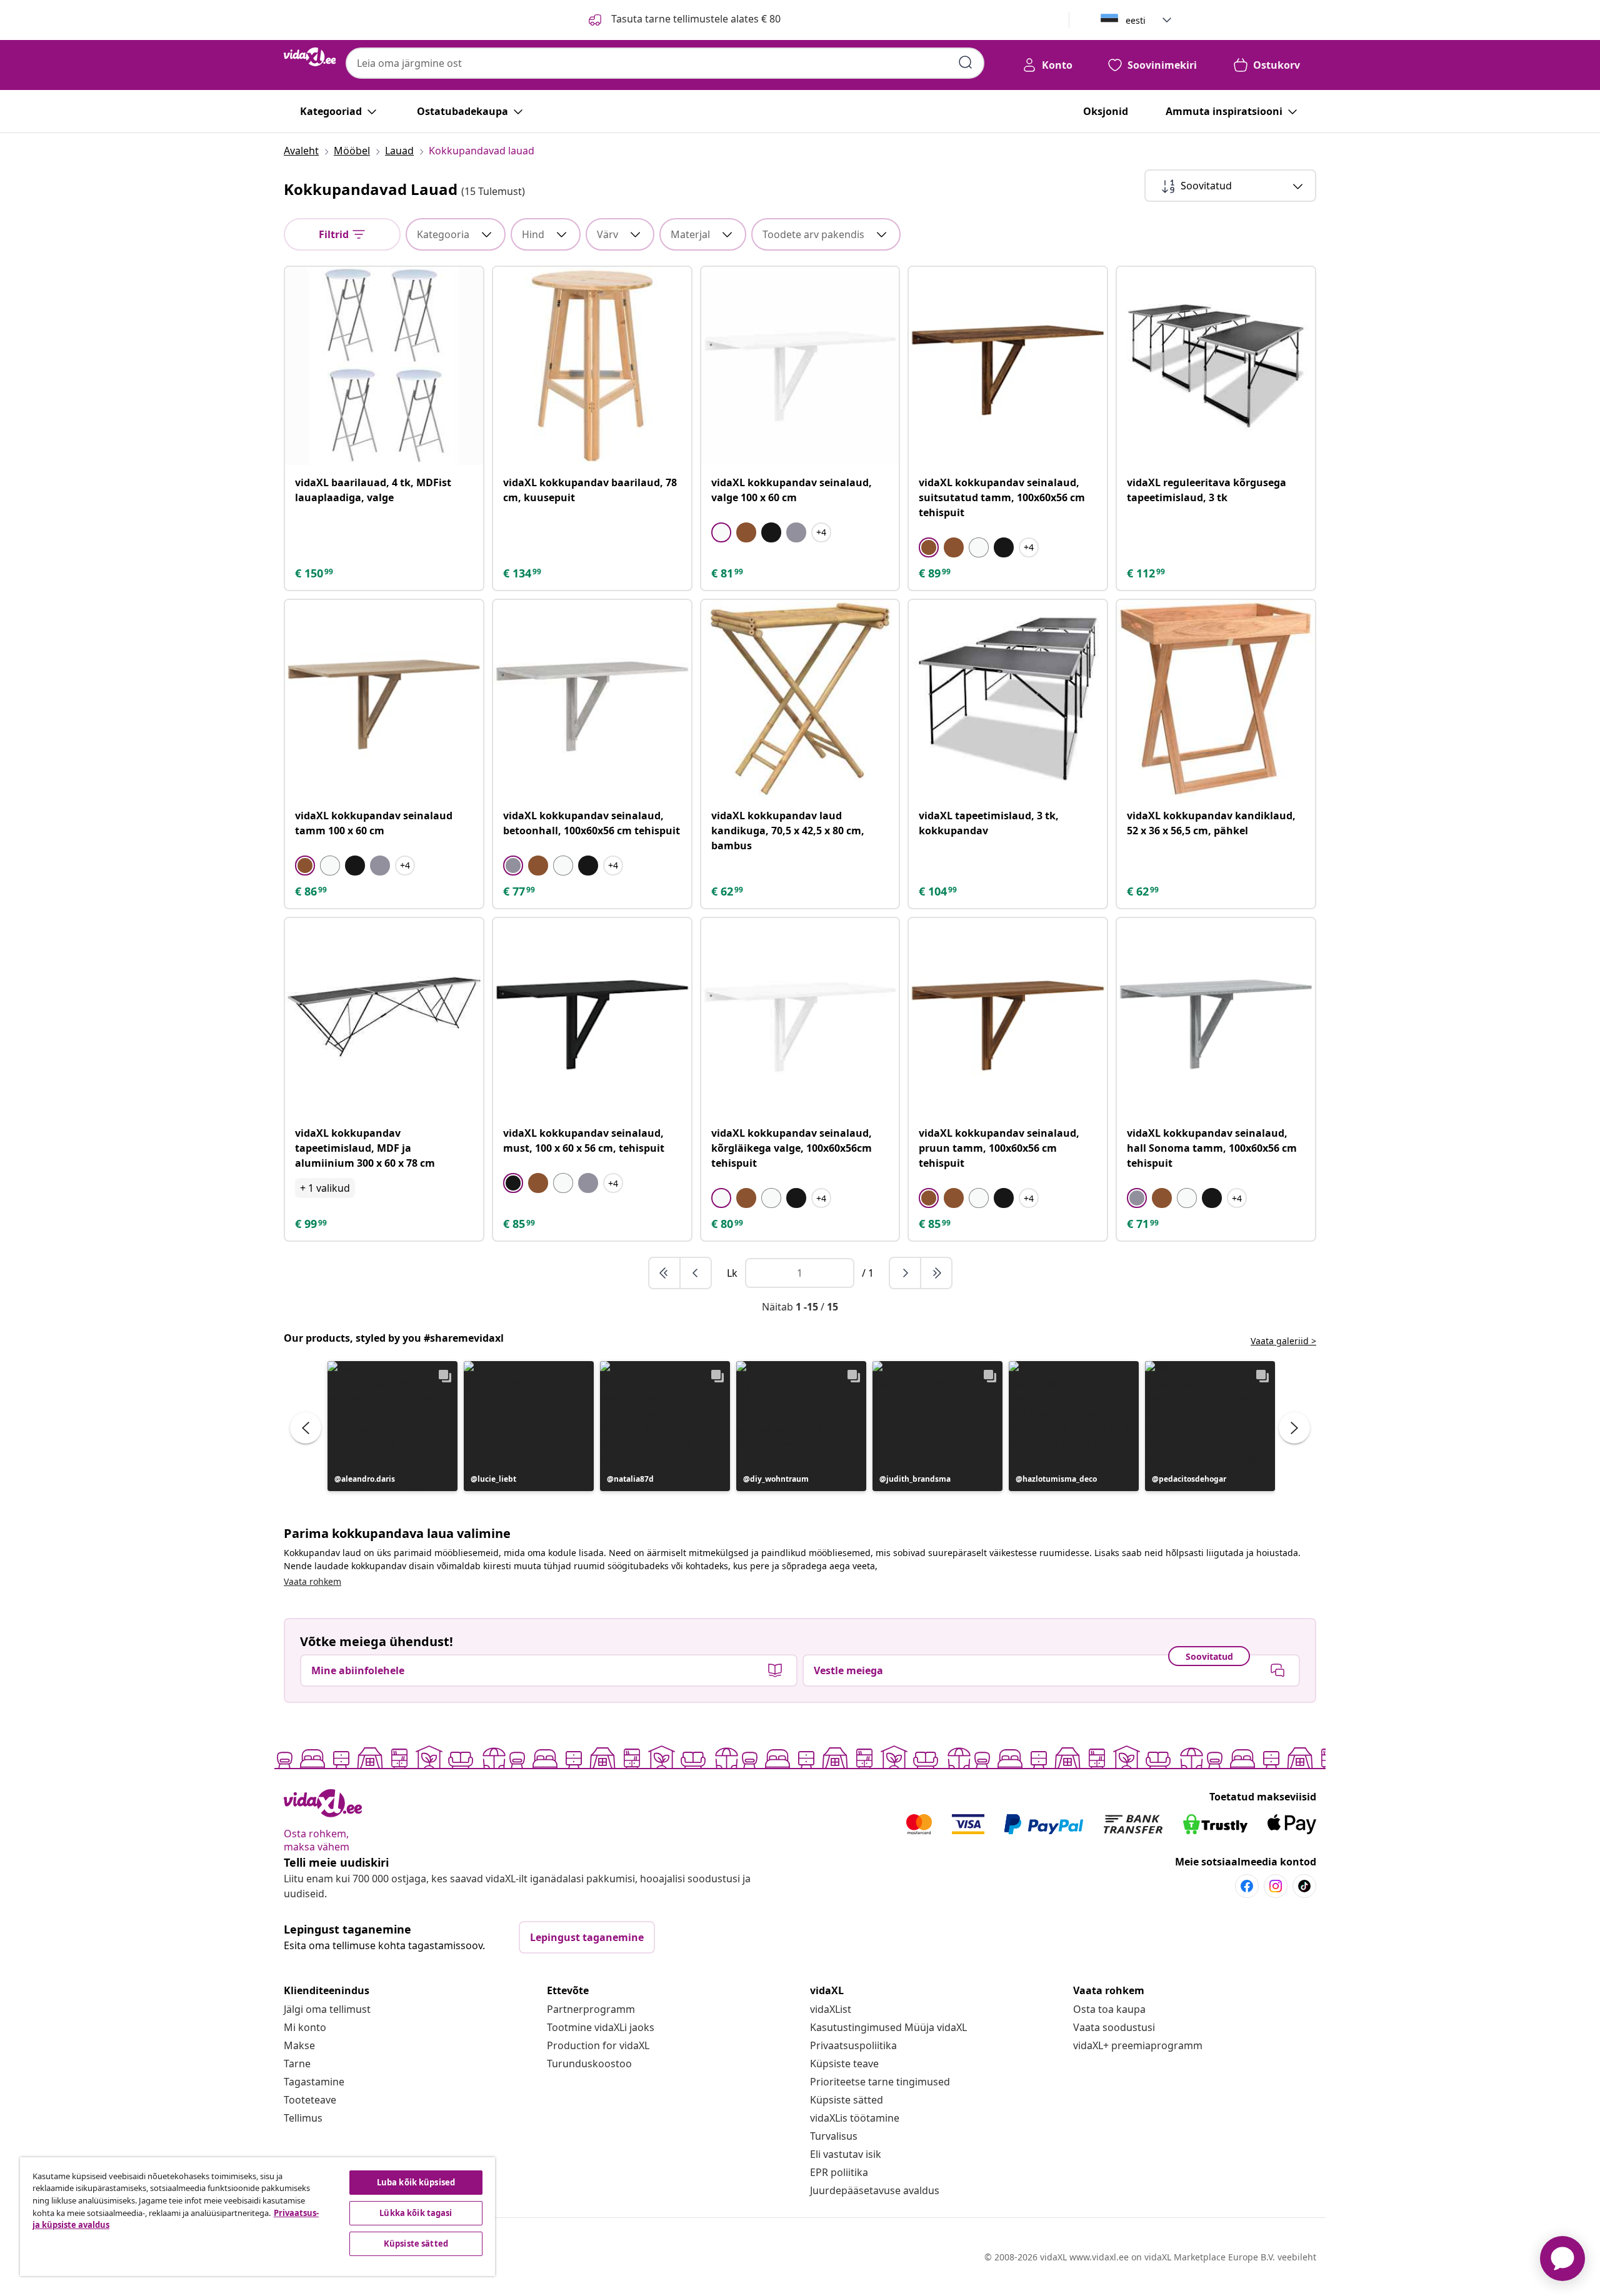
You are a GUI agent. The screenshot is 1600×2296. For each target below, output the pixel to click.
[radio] (721, 532)
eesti (1136, 20)
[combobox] (665, 63)
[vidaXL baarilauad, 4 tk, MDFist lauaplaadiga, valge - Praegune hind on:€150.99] (384, 366)
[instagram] (1276, 1886)
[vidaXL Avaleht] (310, 57)
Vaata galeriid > (1283, 1341)
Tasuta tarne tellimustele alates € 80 (695, 19)
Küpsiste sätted (847, 2100)
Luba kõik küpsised (416, 2182)
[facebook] (1247, 1886)
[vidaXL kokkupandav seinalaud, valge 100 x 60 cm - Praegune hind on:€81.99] (800, 366)
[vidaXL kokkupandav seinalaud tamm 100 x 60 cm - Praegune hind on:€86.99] (384, 699)
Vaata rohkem (312, 1581)
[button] (392, 1426)
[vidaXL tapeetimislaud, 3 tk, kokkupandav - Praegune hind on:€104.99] (1008, 699)
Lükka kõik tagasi (416, 2213)
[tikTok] (1304, 1886)
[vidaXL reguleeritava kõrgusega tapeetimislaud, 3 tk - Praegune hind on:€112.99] (1216, 366)
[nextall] (936, 1273)
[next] (906, 1273)
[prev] (696, 1273)
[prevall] (665, 1273)
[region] (257, 2217)
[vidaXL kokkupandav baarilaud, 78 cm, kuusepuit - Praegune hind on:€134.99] (592, 366)
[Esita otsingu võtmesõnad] (966, 62)
